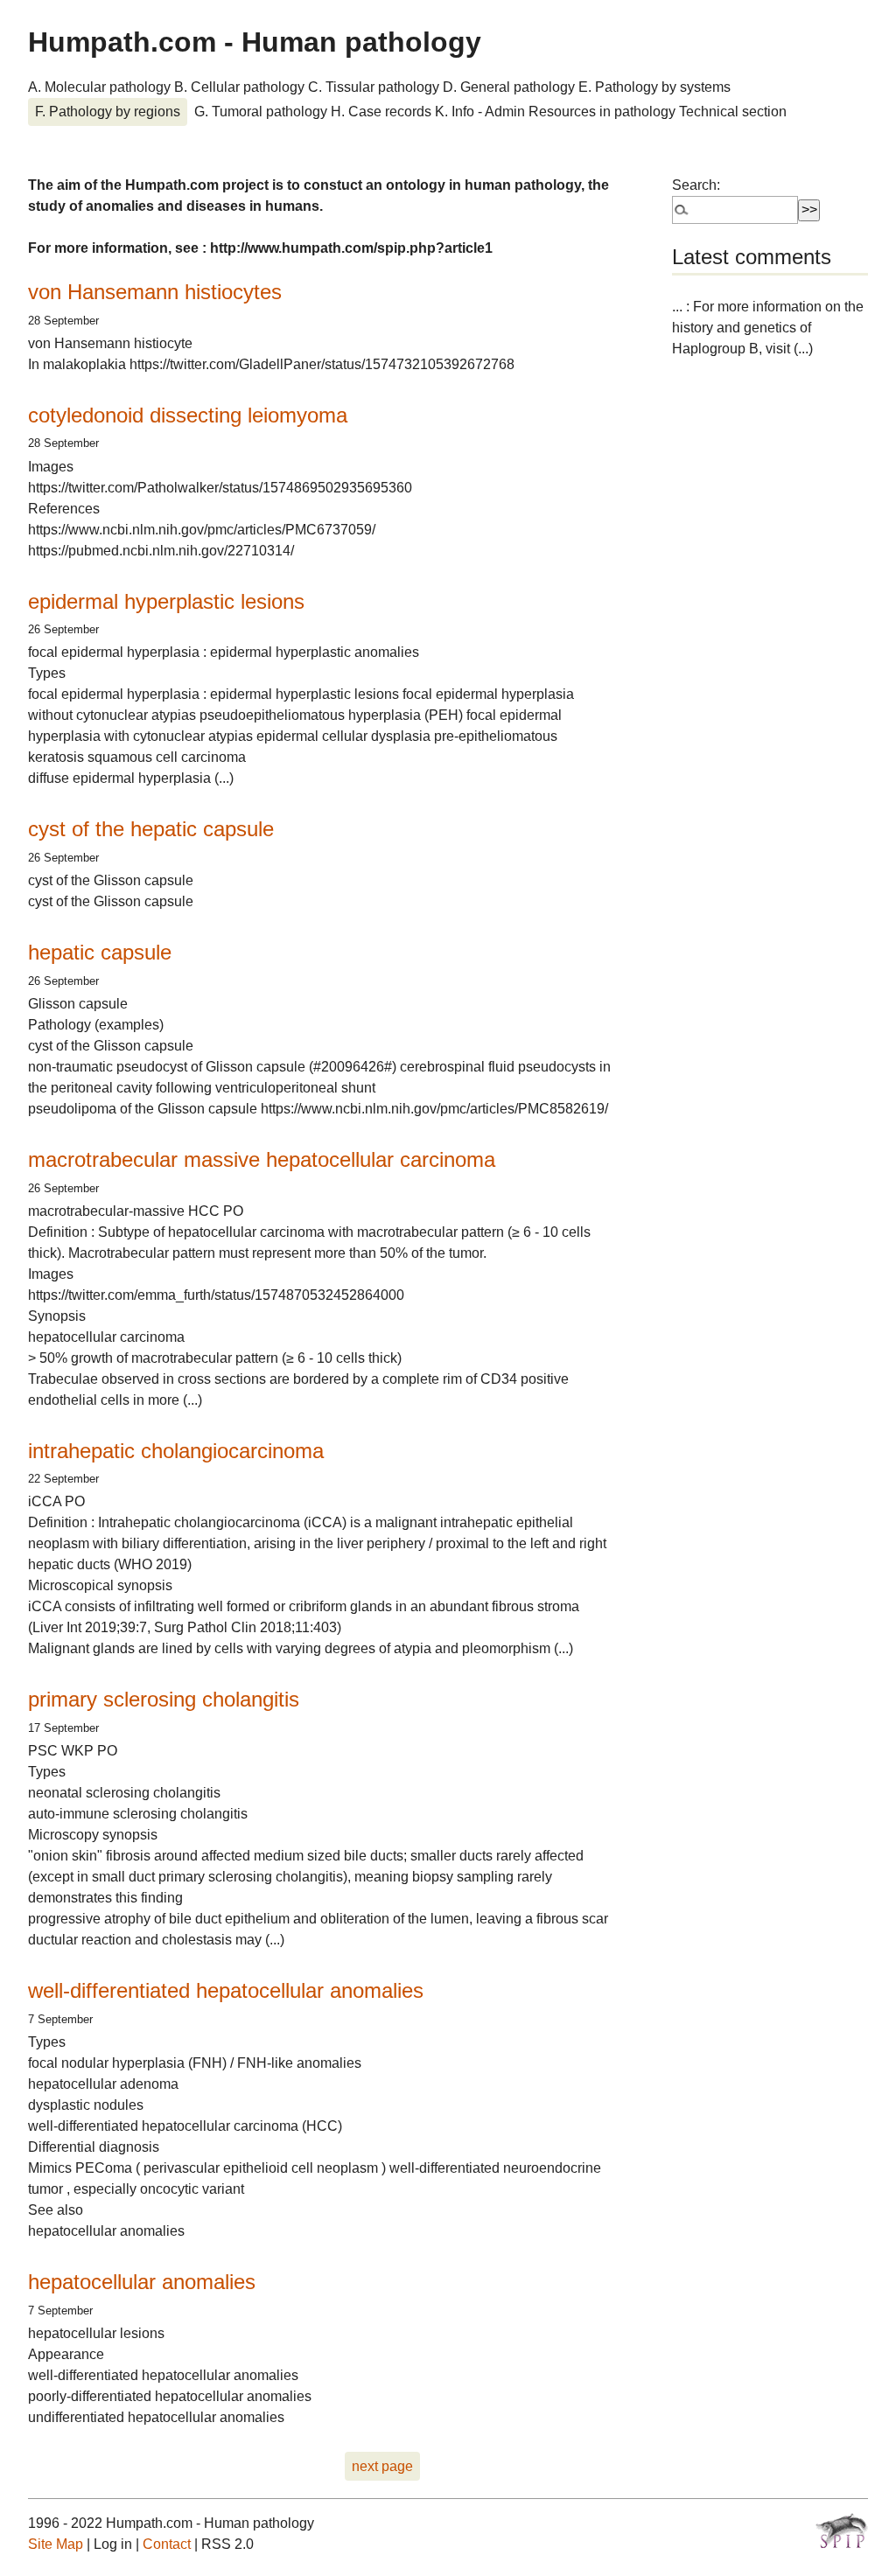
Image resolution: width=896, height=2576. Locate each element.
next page (382, 2466)
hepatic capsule (100, 952)
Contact (167, 2544)
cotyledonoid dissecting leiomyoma (188, 415)
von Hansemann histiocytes (155, 292)
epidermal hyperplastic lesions (166, 601)
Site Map (56, 2544)
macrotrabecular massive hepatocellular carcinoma (262, 1159)
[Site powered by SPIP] (842, 2531)
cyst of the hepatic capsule (151, 829)
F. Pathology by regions (108, 112)
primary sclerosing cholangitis (164, 1699)
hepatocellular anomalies (142, 2282)
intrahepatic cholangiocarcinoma (176, 1451)
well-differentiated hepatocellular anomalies (226, 1990)
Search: (696, 185)
